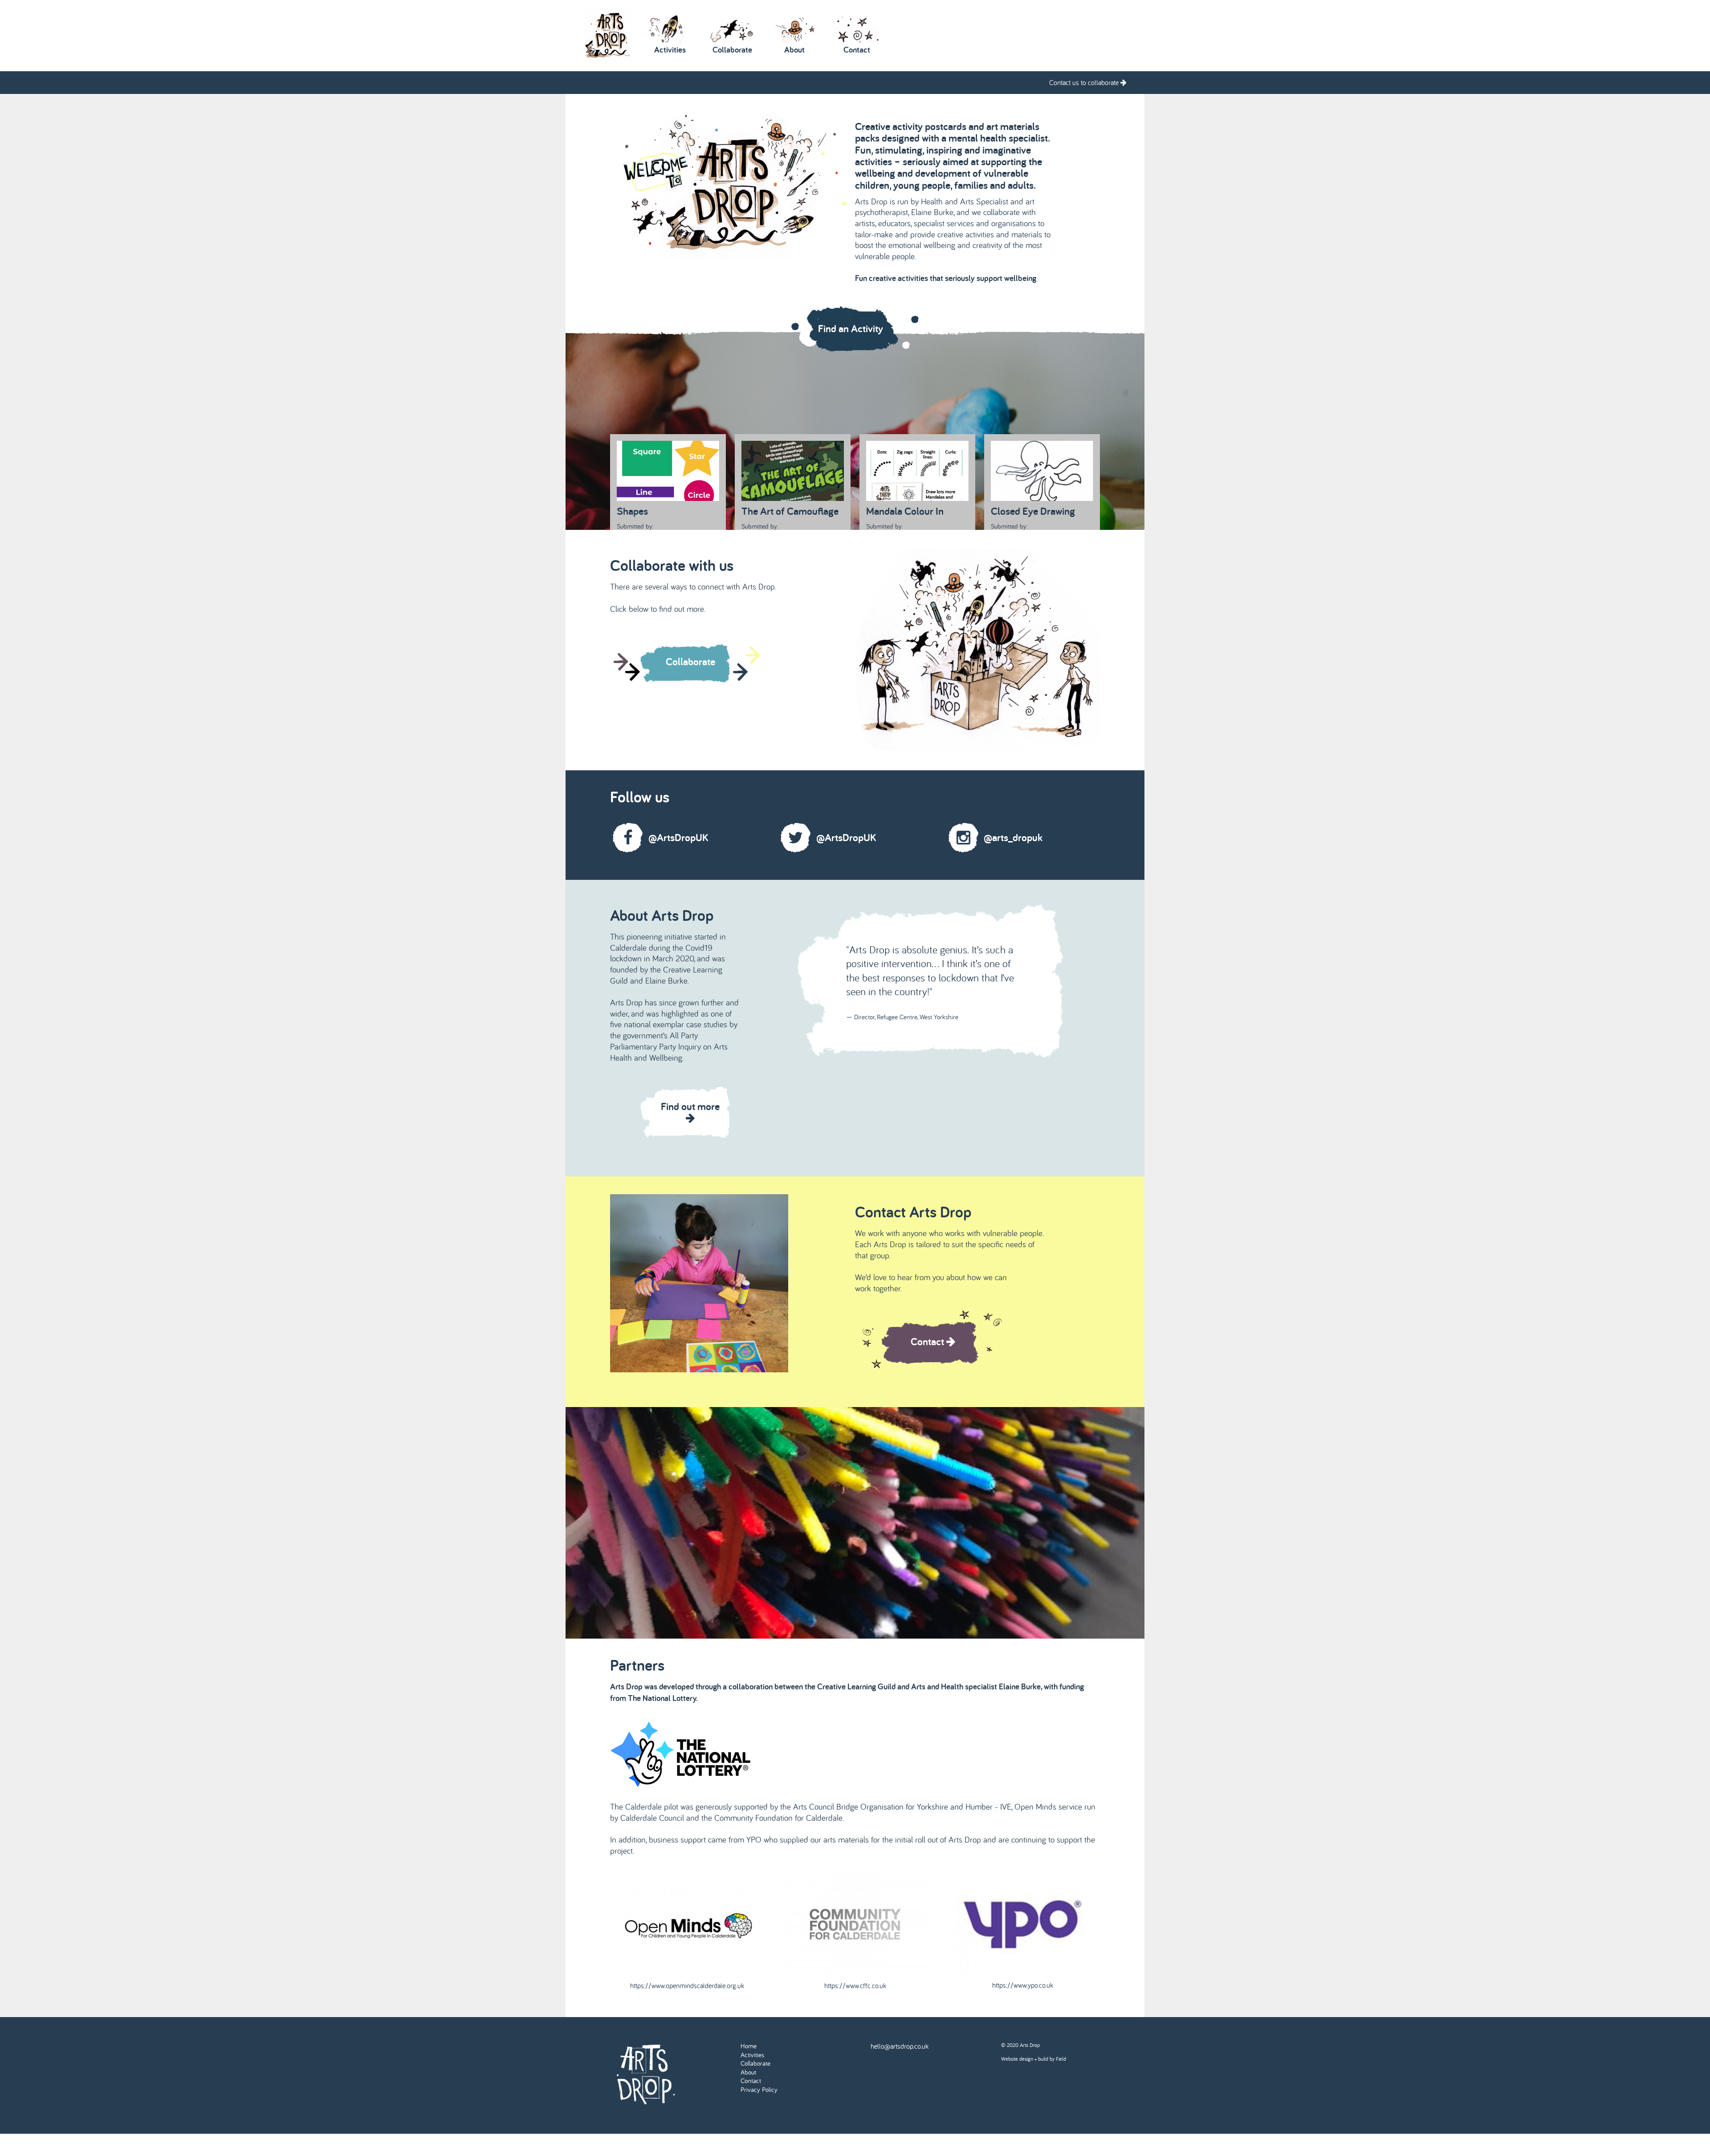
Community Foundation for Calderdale (778, 1818)
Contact (751, 2081)
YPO (755, 1839)
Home (749, 2046)
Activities (752, 2055)
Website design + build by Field (1034, 2059)
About (748, 2072)
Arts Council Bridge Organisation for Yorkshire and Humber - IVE (902, 1806)
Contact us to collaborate (1085, 82)
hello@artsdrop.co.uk (900, 2046)
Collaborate (755, 2063)
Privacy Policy (759, 2089)
